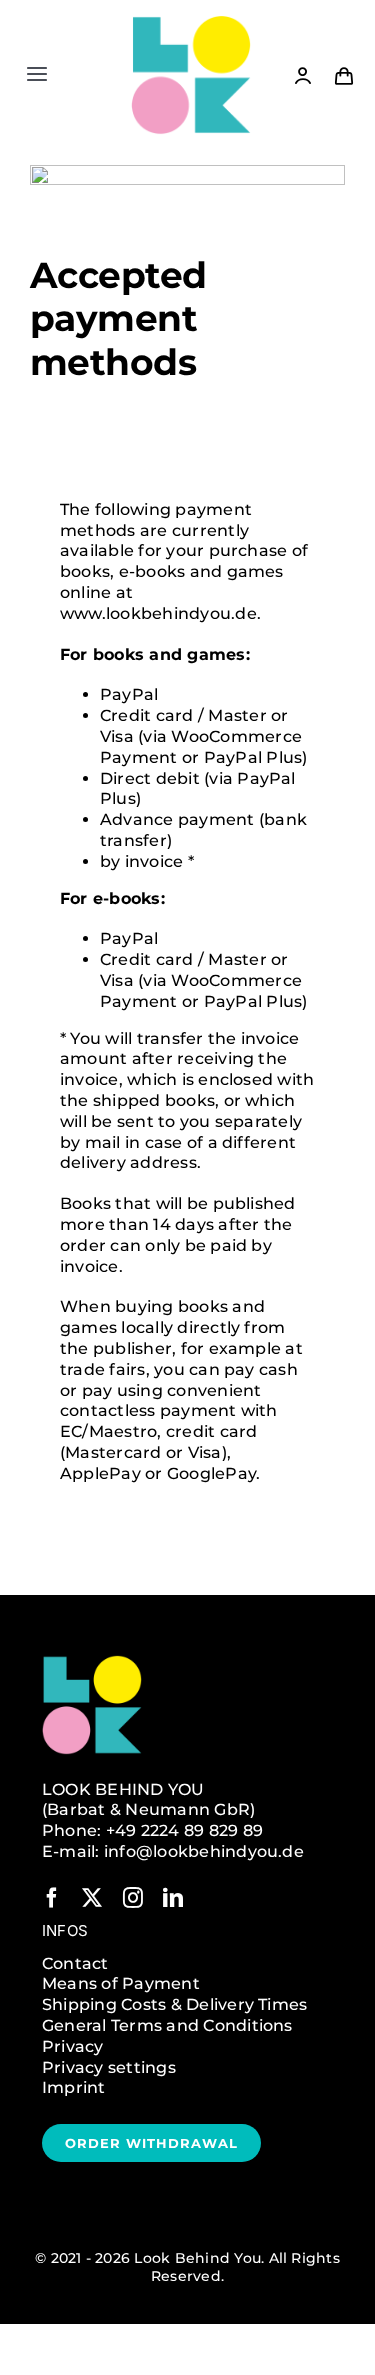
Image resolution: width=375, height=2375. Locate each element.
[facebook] (52, 1898)
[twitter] (92, 1898)
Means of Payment (121, 1983)
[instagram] (133, 1898)
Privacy (73, 2046)
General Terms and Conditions (167, 2025)
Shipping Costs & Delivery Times (174, 2004)
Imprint (74, 2087)
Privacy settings (109, 2067)
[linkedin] (173, 1898)
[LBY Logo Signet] (191, 22)
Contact (75, 1963)
